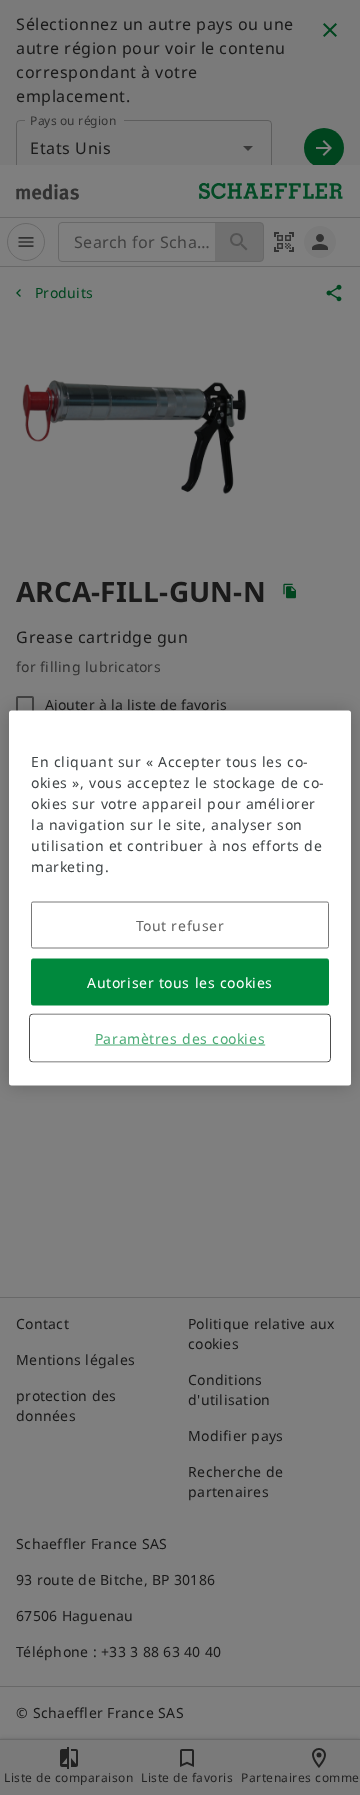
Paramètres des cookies (180, 1037)
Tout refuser (180, 924)
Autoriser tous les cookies (180, 981)
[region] (180, 897)
